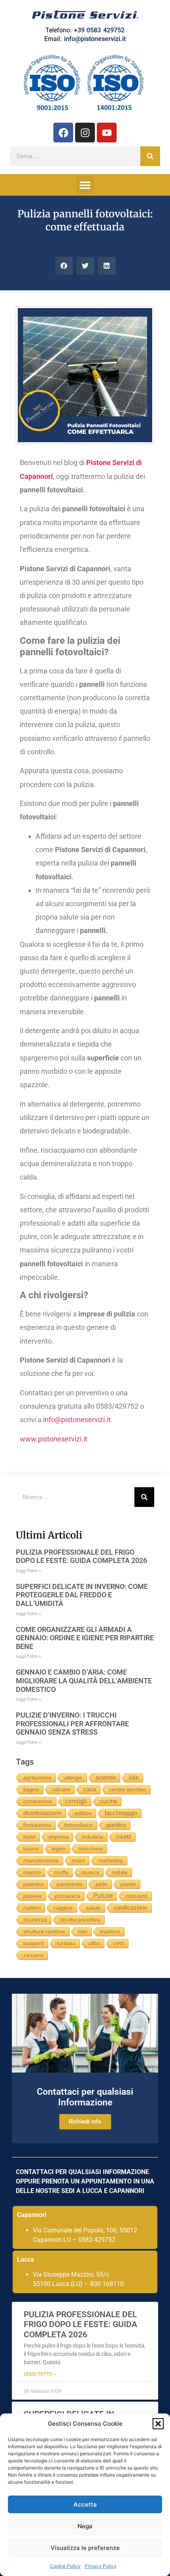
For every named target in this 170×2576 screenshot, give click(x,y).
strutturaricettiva (80, 1920)
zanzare (33, 1955)
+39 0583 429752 (99, 30)
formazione (37, 1825)
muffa (61, 1872)
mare (78, 1860)
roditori (32, 1908)
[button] (158, 2424)
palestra (33, 1884)
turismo (66, 1943)
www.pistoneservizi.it (54, 1439)
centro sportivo (128, 1789)
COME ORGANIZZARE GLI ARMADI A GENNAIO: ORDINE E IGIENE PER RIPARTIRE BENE (85, 1638)
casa (90, 1789)
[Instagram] (85, 133)
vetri (119, 1943)
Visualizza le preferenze (85, 2548)
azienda (106, 1778)
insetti (124, 1837)
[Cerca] (150, 156)
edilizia (83, 1813)
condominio (38, 1801)
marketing (110, 1860)
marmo (32, 1872)
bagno (31, 1789)
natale (120, 1872)
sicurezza (35, 1920)
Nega (85, 2526)
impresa (59, 1837)
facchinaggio (121, 1813)
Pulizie (103, 1896)
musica (90, 1872)
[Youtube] (107, 133)
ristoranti (137, 1896)
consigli (76, 1801)
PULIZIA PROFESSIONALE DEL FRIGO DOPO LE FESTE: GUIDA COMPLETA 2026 (81, 1556)
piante (128, 1884)
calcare (61, 1789)
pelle (102, 1884)
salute (93, 1908)
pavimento (70, 1884)
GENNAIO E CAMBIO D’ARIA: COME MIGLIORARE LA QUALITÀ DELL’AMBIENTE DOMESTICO (84, 1681)
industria (93, 1837)
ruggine (63, 1908)
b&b (134, 1778)
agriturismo (37, 1778)
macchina (91, 1849)
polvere (33, 1896)
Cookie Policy (65, 2566)
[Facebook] (63, 133)
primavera (68, 1896)
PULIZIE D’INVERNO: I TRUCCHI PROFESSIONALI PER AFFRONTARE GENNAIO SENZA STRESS (72, 1724)
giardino (116, 1825)
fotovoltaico (79, 1825)
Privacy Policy (101, 2566)
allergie (74, 1778)
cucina (109, 1801)
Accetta (85, 2504)
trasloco (110, 1931)
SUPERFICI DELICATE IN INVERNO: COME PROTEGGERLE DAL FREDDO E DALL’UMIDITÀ (82, 1595)
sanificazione (131, 1908)
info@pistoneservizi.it (95, 39)
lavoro (31, 1849)
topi (83, 1931)
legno (59, 1849)
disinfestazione (42, 1813)
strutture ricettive (44, 1931)
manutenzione (41, 1860)
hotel (29, 1837)
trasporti (34, 1943)
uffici (94, 1943)
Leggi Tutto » (28, 1571)
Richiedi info (85, 2122)
